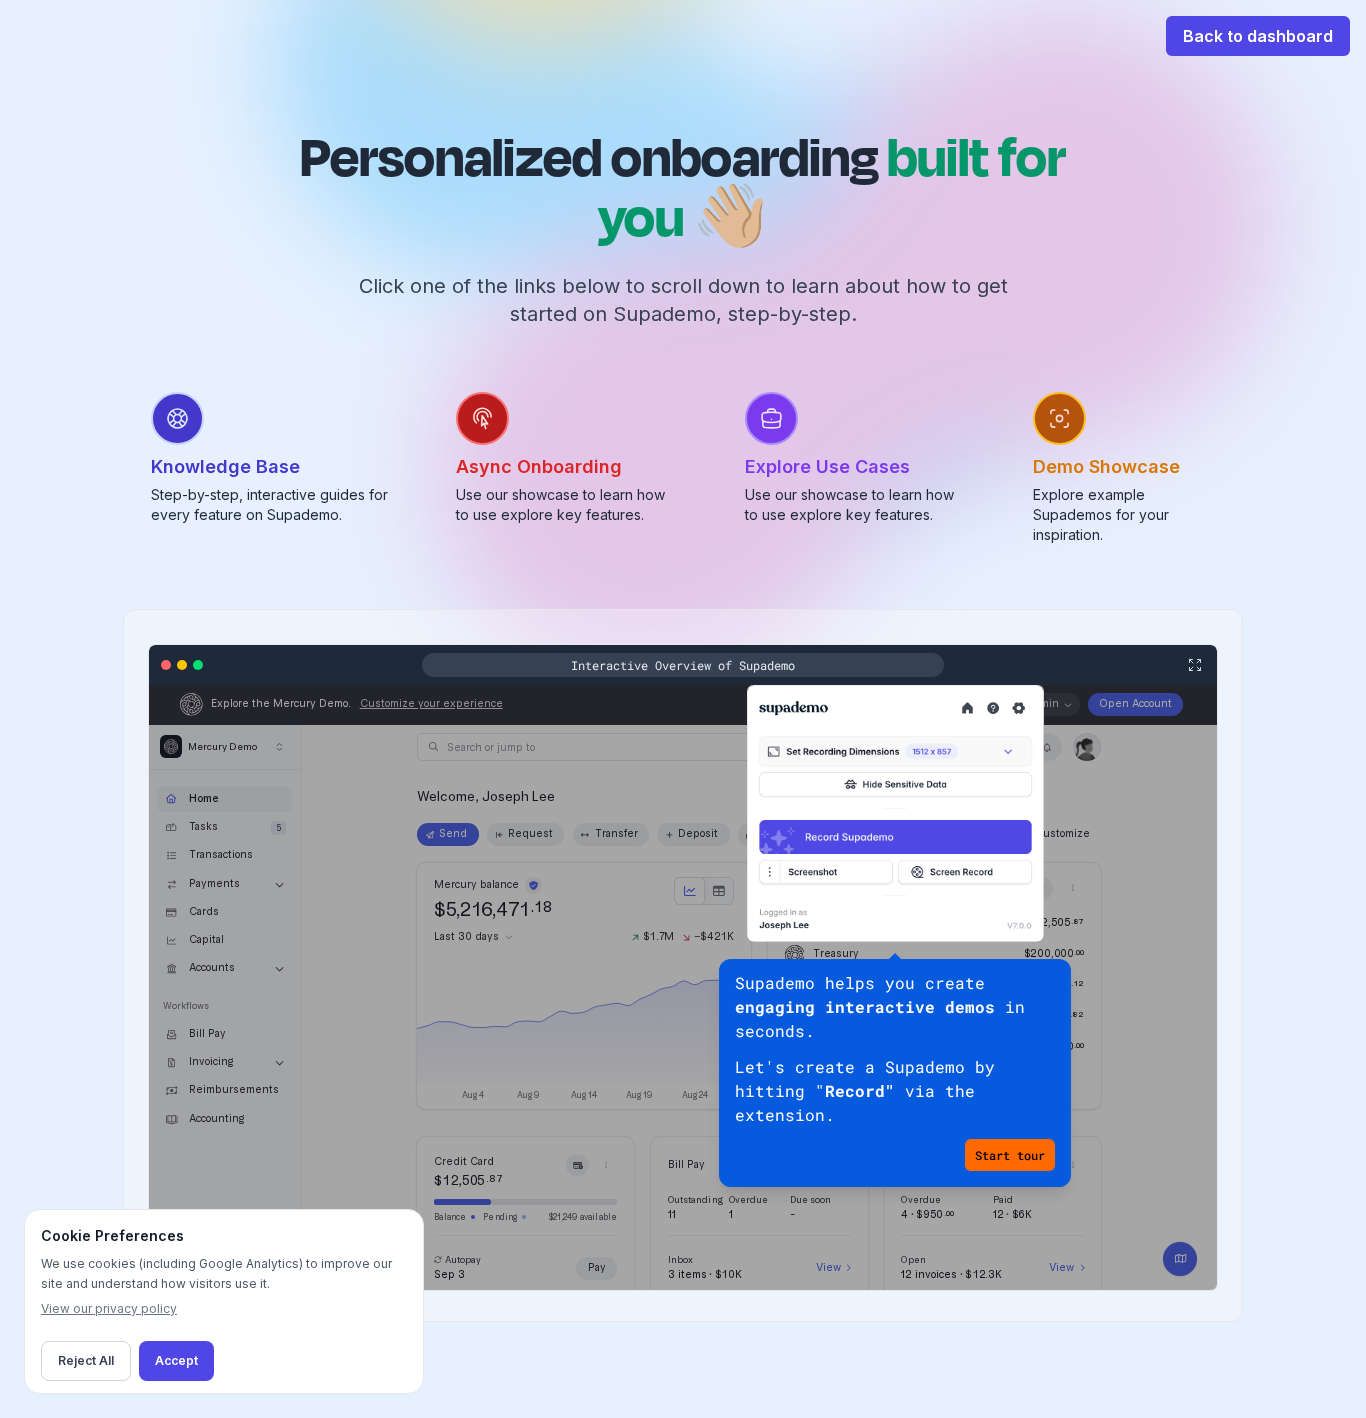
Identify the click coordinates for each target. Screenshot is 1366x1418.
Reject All (86, 1360)
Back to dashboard (1258, 36)
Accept (176, 1360)
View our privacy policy (109, 1308)
